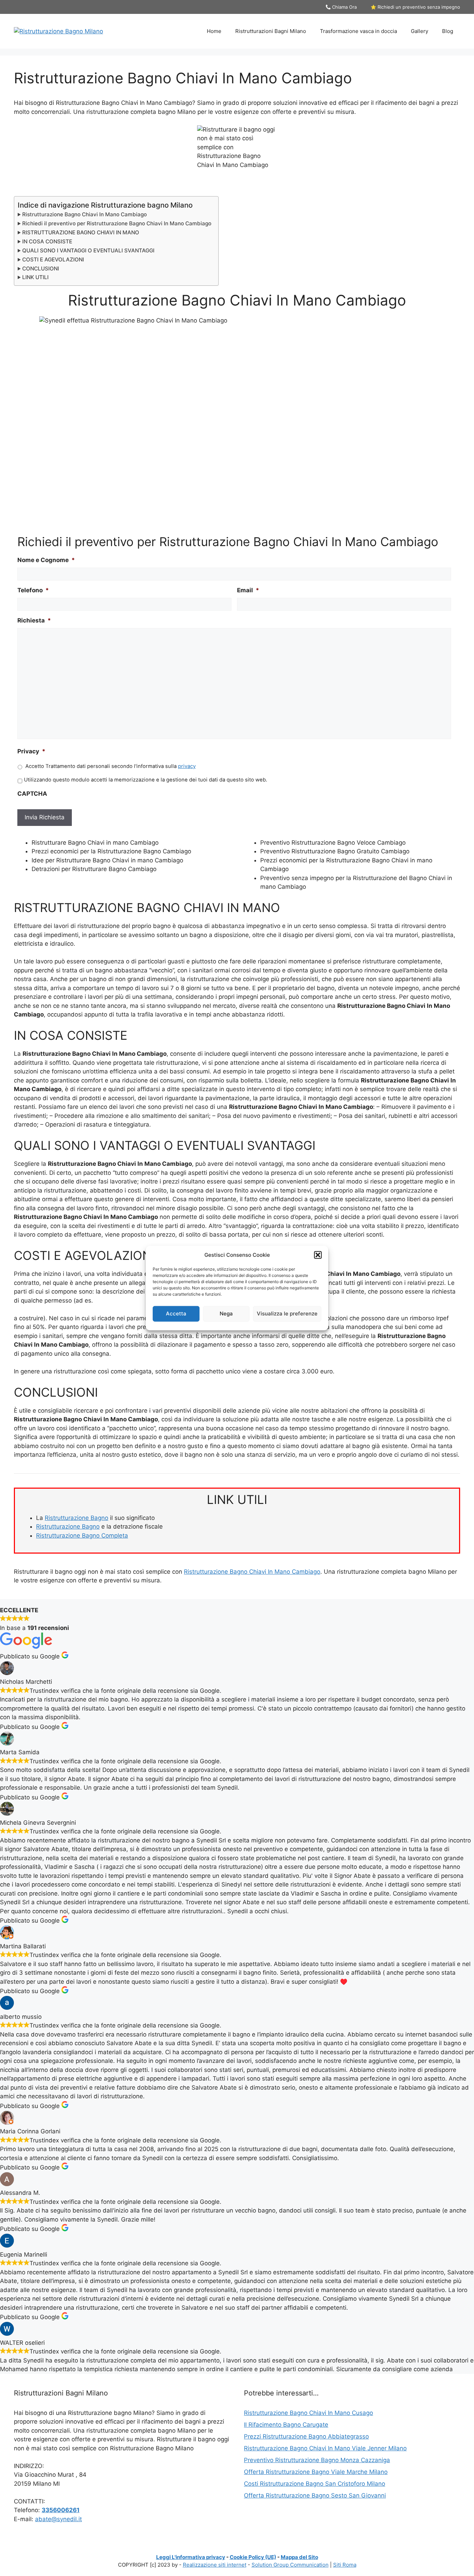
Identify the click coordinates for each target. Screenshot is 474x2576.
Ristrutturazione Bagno (77, 1518)
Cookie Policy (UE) (253, 2557)
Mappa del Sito (299, 2557)
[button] (318, 1255)
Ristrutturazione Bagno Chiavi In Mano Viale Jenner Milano (325, 2448)
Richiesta (34, 620)
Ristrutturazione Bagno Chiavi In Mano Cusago (308, 2413)
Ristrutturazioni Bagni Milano (271, 31)
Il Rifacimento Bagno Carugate (286, 2425)
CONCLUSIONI (41, 269)
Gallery (420, 31)
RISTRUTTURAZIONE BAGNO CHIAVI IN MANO (81, 232)
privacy (187, 766)
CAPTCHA (32, 794)
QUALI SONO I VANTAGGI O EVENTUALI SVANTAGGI (88, 250)
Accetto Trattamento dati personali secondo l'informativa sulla (111, 766)
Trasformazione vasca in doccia (358, 31)
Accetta (176, 1314)
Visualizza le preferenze (287, 1314)
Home (214, 31)
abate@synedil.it (58, 2519)
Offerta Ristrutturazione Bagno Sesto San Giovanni (315, 2495)
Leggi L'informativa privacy (191, 2557)
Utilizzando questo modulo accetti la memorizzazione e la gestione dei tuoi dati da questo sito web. (146, 780)
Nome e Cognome (46, 560)
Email (248, 590)
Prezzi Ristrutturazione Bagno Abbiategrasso (306, 2436)
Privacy (31, 751)
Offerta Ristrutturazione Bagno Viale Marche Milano (316, 2472)
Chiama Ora (344, 7)
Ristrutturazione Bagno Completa (82, 1536)
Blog (448, 31)
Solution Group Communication (290, 2565)
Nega (226, 1314)
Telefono (33, 590)
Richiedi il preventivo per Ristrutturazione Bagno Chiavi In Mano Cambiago (117, 223)
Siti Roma (345, 2565)
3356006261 (61, 2510)
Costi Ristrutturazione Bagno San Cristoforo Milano (315, 2484)
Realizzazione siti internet (215, 2565)
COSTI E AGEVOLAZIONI (53, 260)
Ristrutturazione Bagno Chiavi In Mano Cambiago (84, 214)
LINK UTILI (35, 277)
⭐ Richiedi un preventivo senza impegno (415, 7)
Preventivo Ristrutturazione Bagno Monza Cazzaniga (317, 2460)
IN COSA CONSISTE (47, 241)
